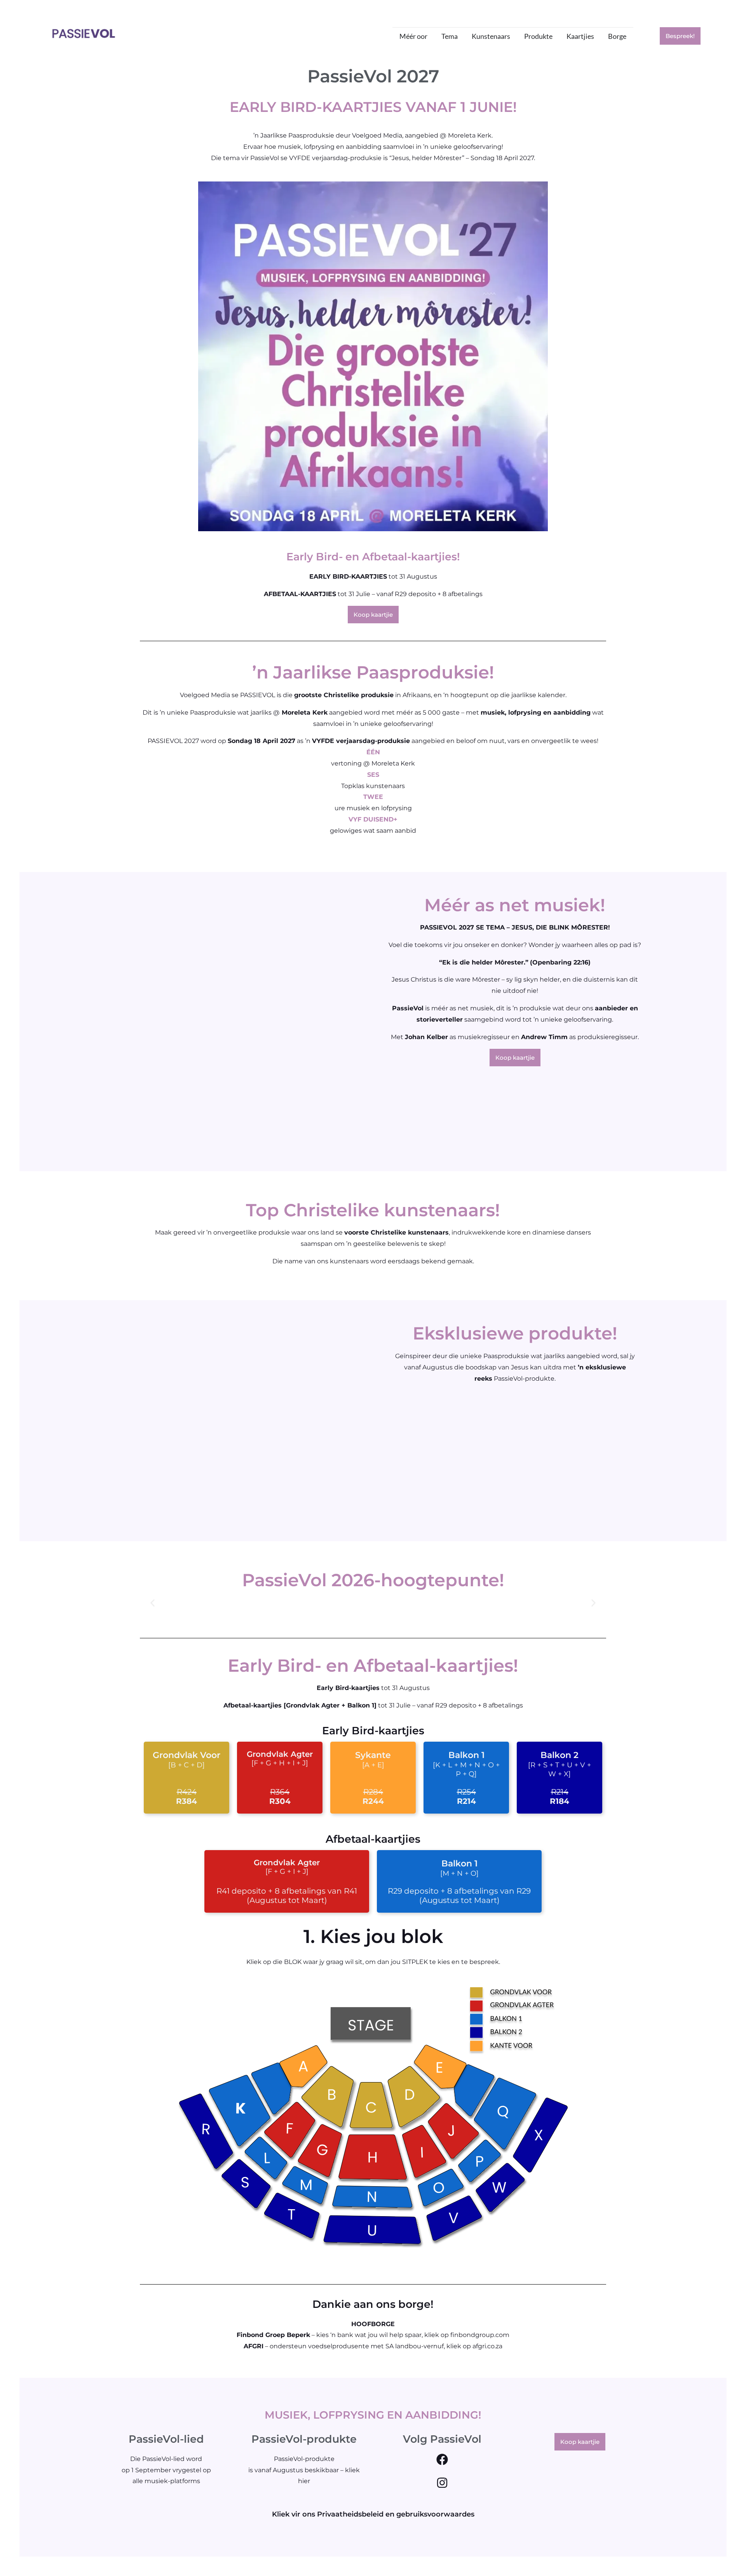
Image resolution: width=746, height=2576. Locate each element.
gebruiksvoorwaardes (435, 2514)
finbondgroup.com (480, 2335)
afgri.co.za (487, 2346)
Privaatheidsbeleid (350, 2514)
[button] (153, 1603)
